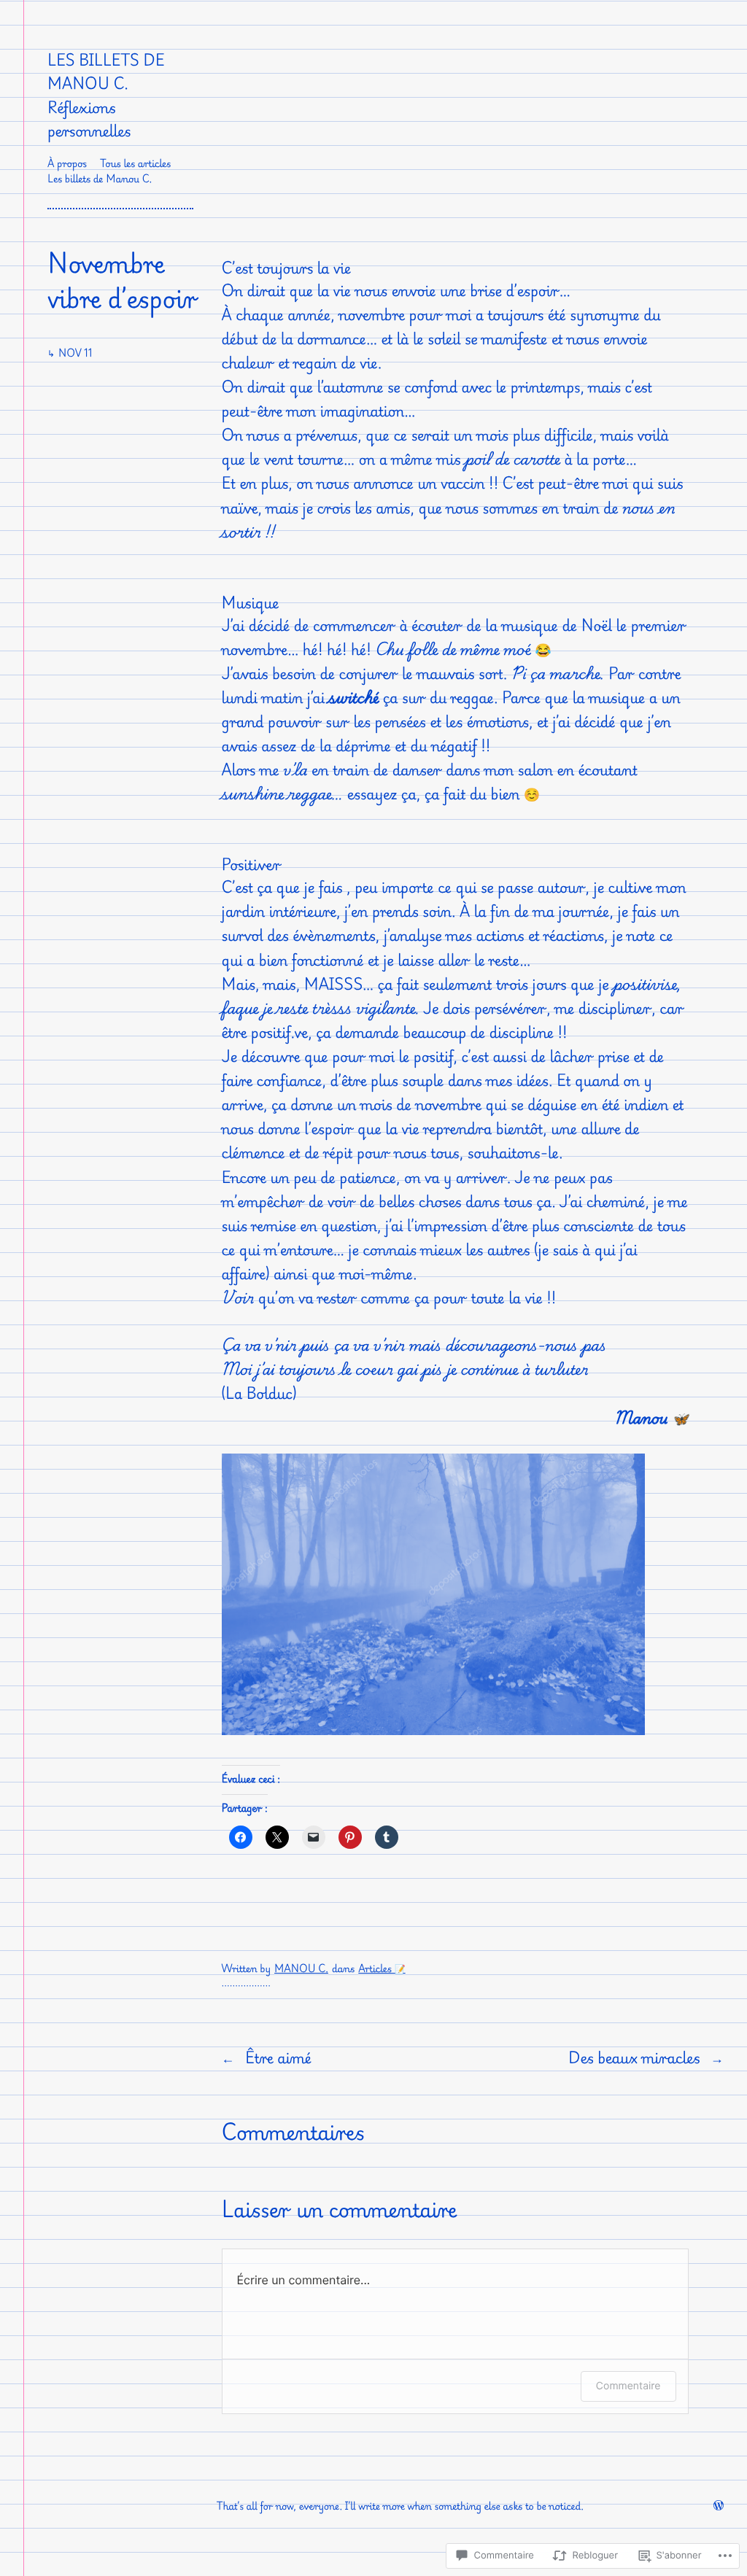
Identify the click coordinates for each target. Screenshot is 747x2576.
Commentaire (628, 2386)
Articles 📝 (382, 1969)
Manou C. (301, 1969)
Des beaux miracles (634, 2057)
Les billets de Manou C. (106, 71)
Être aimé (278, 2057)
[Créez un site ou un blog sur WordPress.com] (719, 2506)
